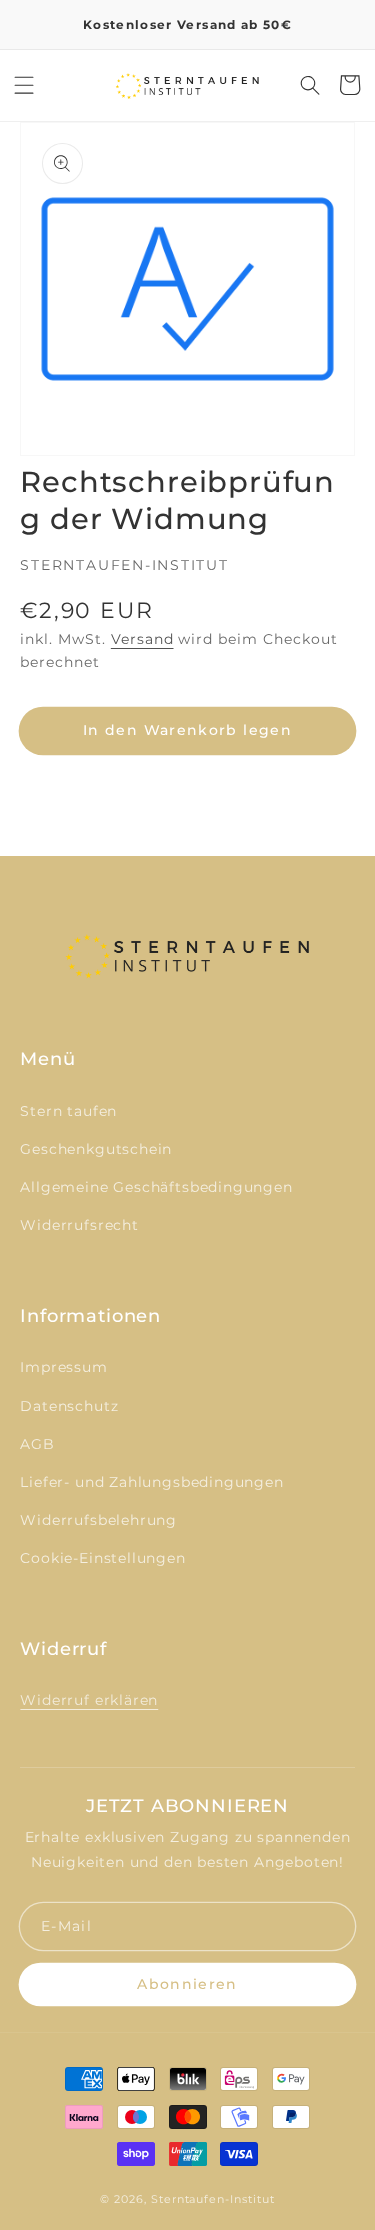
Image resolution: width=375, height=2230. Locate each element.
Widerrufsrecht (79, 1225)
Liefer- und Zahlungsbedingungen (151, 1482)
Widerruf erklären (89, 1700)
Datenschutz (69, 1406)
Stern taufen (68, 1111)
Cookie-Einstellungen (102, 1558)
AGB (37, 1444)
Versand (142, 639)
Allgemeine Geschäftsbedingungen (156, 1187)
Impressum (63, 1367)
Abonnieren (187, 1984)
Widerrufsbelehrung (98, 1520)
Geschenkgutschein (96, 1149)
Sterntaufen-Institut (213, 2199)
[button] (24, 85)
